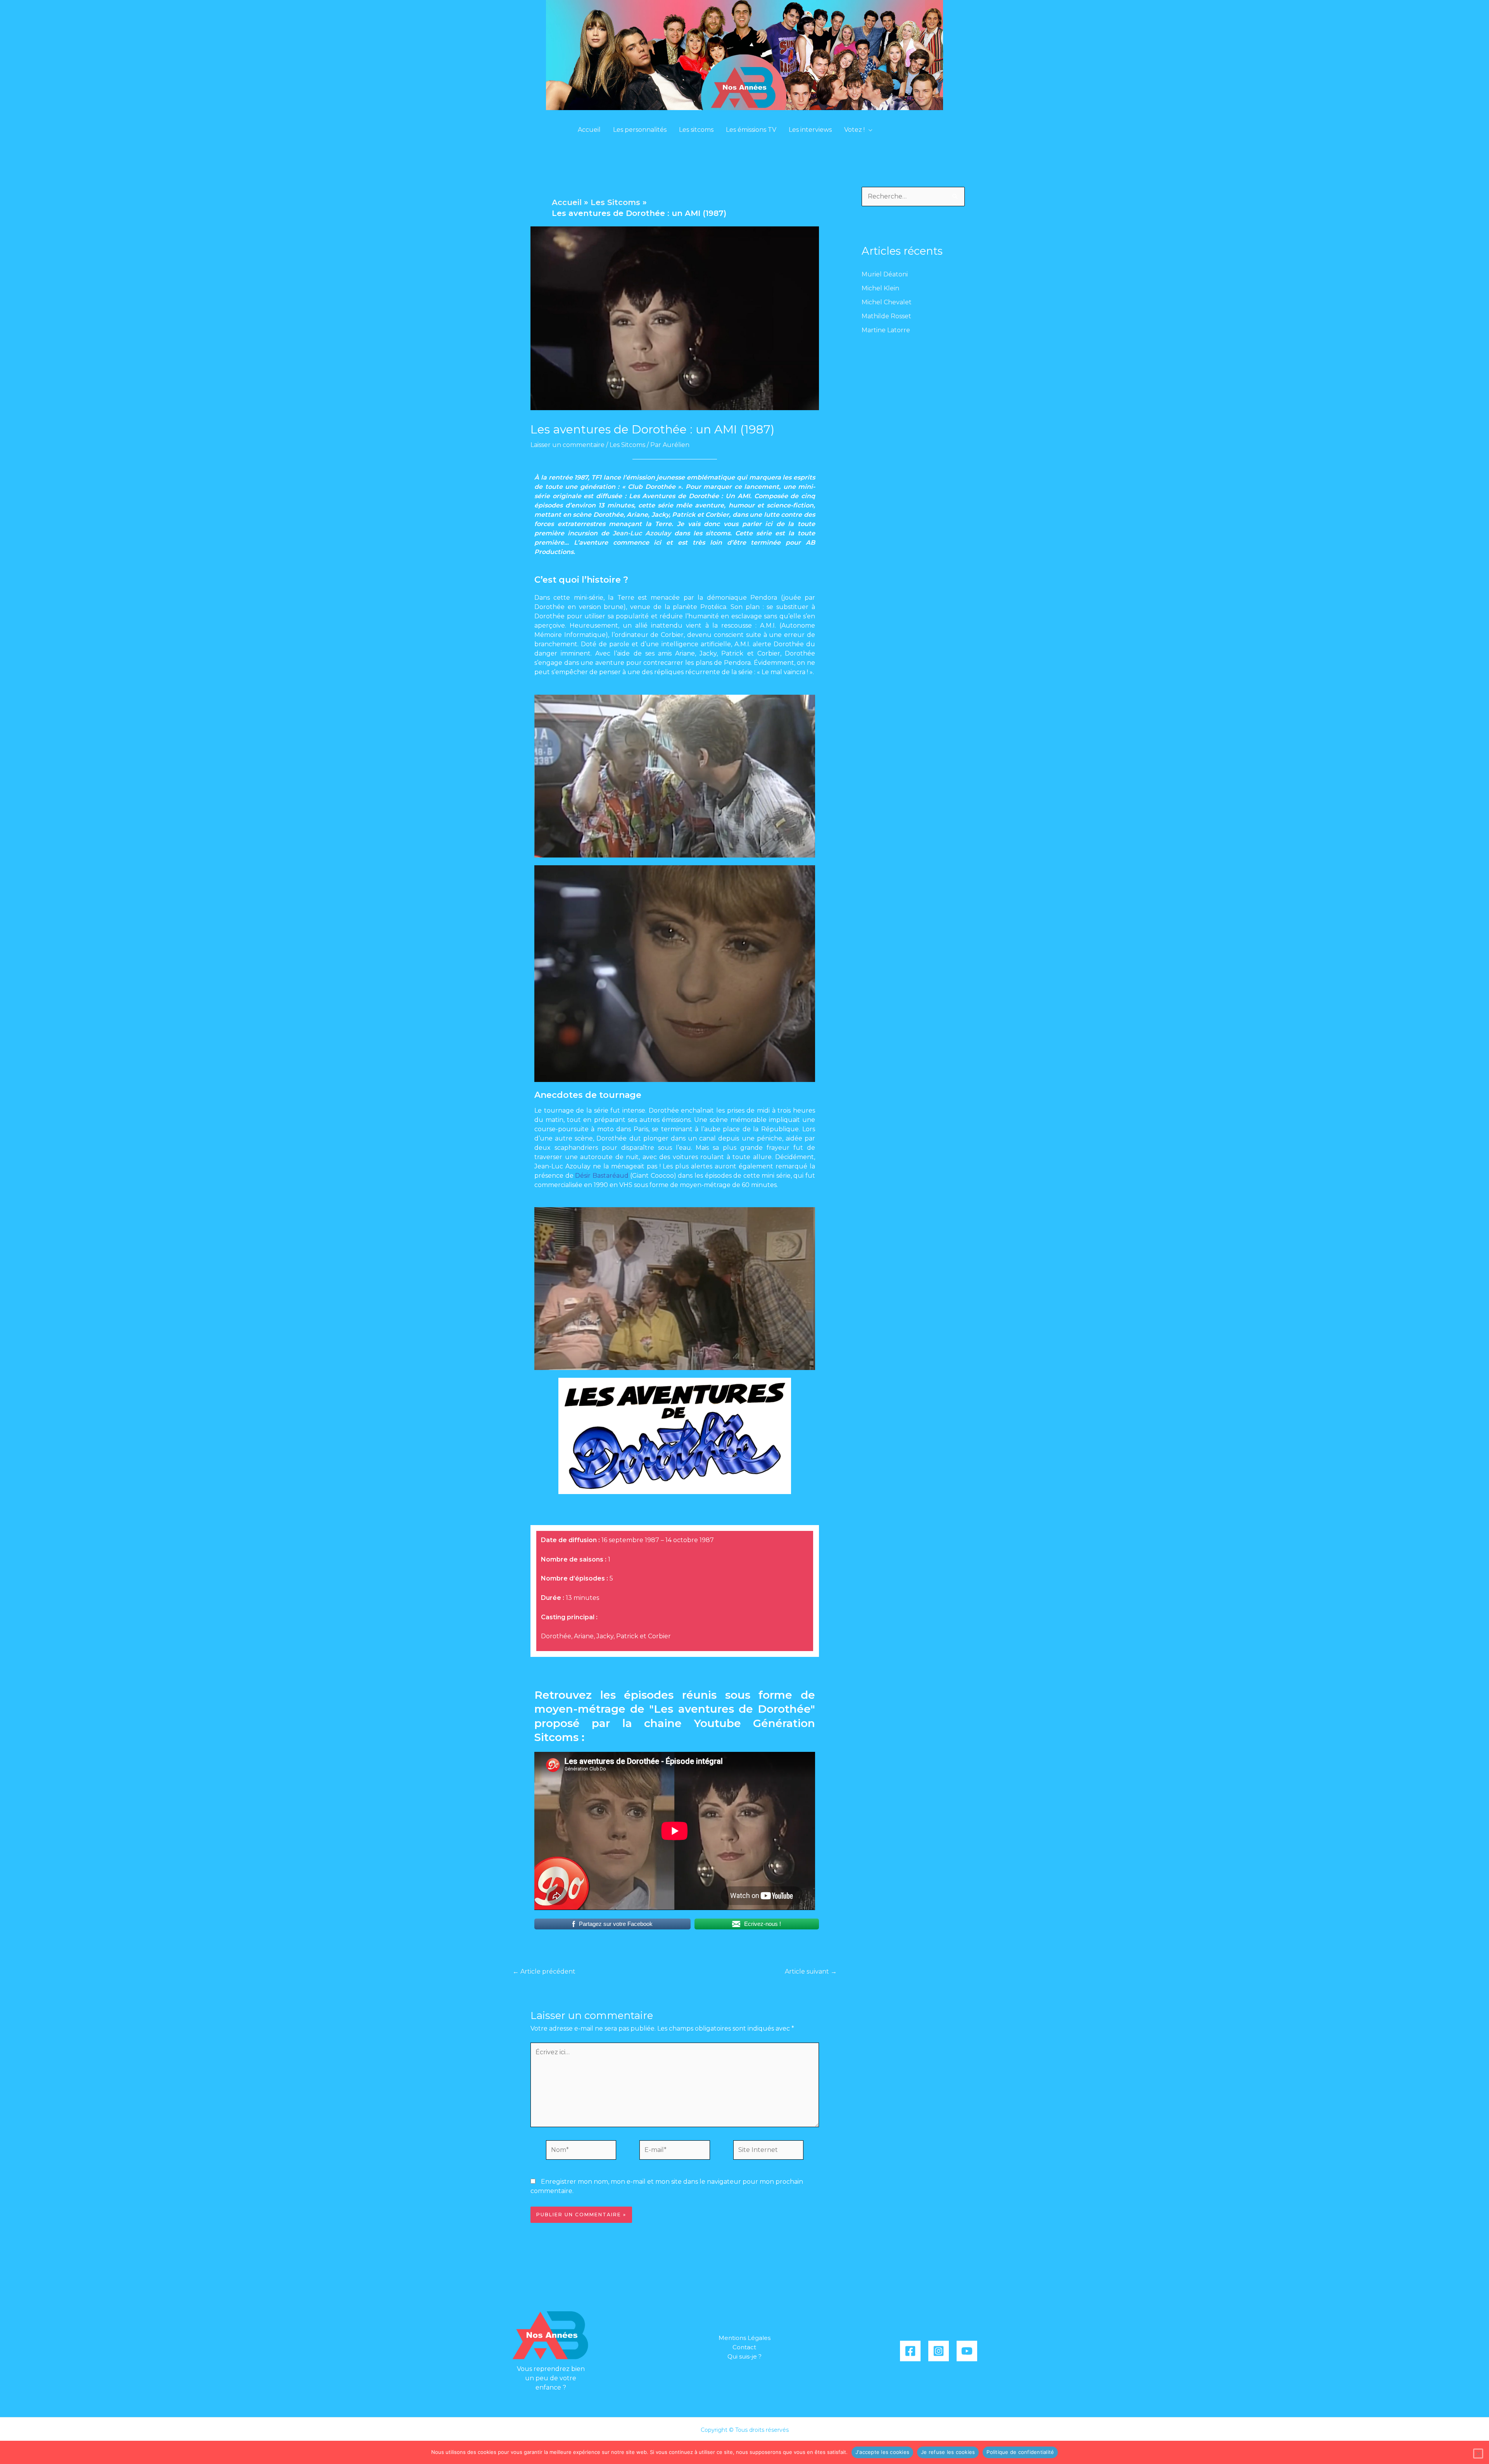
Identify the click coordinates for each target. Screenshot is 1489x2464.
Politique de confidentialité (1020, 2452)
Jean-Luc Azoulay (642, 533)
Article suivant (811, 1972)
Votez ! (854, 130)
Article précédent (544, 1972)
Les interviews (810, 130)
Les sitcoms (696, 130)
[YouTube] (967, 2351)
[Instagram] (939, 2351)
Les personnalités (640, 130)
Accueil (589, 130)
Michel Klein (880, 288)
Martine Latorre (886, 330)
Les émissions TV (751, 130)
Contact (744, 2347)
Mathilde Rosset (886, 316)
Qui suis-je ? (744, 2356)
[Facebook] (910, 2351)
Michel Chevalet (887, 302)
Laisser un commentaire (567, 445)
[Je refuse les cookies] (1478, 2454)
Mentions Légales (744, 2338)
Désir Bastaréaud (602, 1176)
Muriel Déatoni (885, 274)
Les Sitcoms (627, 445)
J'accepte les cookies (882, 2452)
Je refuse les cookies (948, 2452)
